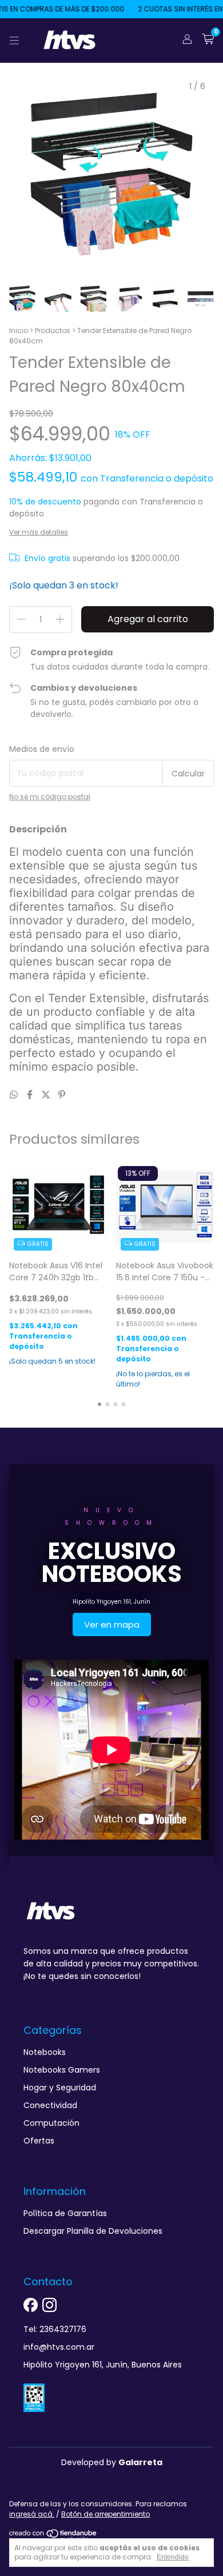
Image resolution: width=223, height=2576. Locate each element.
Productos (53, 330)
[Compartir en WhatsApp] (15, 1095)
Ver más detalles (39, 532)
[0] (208, 40)
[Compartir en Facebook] (31, 1095)
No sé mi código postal (50, 797)
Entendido (173, 2557)
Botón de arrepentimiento (105, 2514)
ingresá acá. (32, 2514)
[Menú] (14, 41)
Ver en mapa (112, 1624)
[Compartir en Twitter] (47, 1095)
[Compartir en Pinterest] (62, 1095)
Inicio (19, 330)
